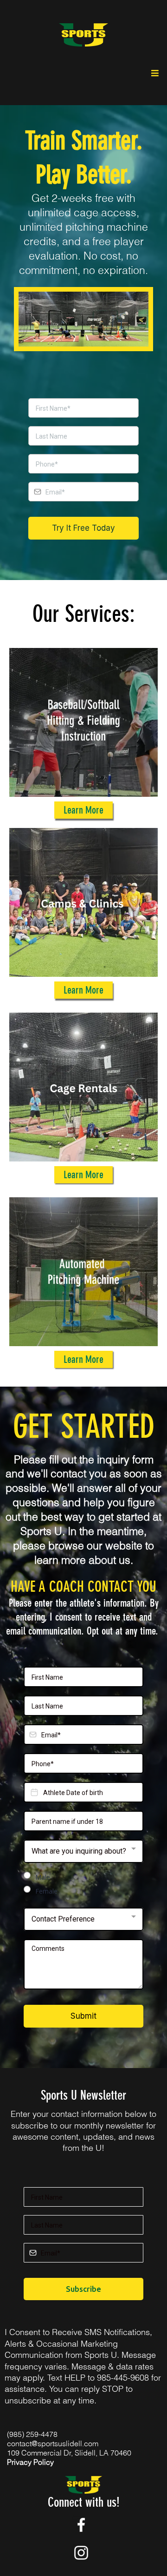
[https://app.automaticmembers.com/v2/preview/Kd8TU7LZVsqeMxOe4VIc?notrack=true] (83, 35)
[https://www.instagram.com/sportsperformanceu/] (81, 2553)
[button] (154, 73)
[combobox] (83, 1851)
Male (43, 1877)
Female (46, 1891)
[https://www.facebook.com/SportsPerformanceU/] (81, 2525)
